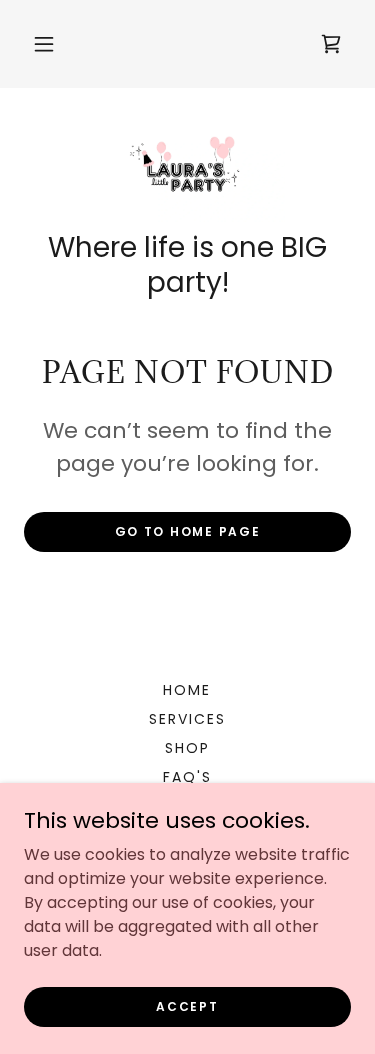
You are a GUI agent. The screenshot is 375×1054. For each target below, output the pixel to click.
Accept (187, 1005)
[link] (331, 44)
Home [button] (187, 690)
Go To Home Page (188, 531)
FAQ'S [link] (187, 777)
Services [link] (187, 719)
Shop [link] (187, 748)
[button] (44, 44)
